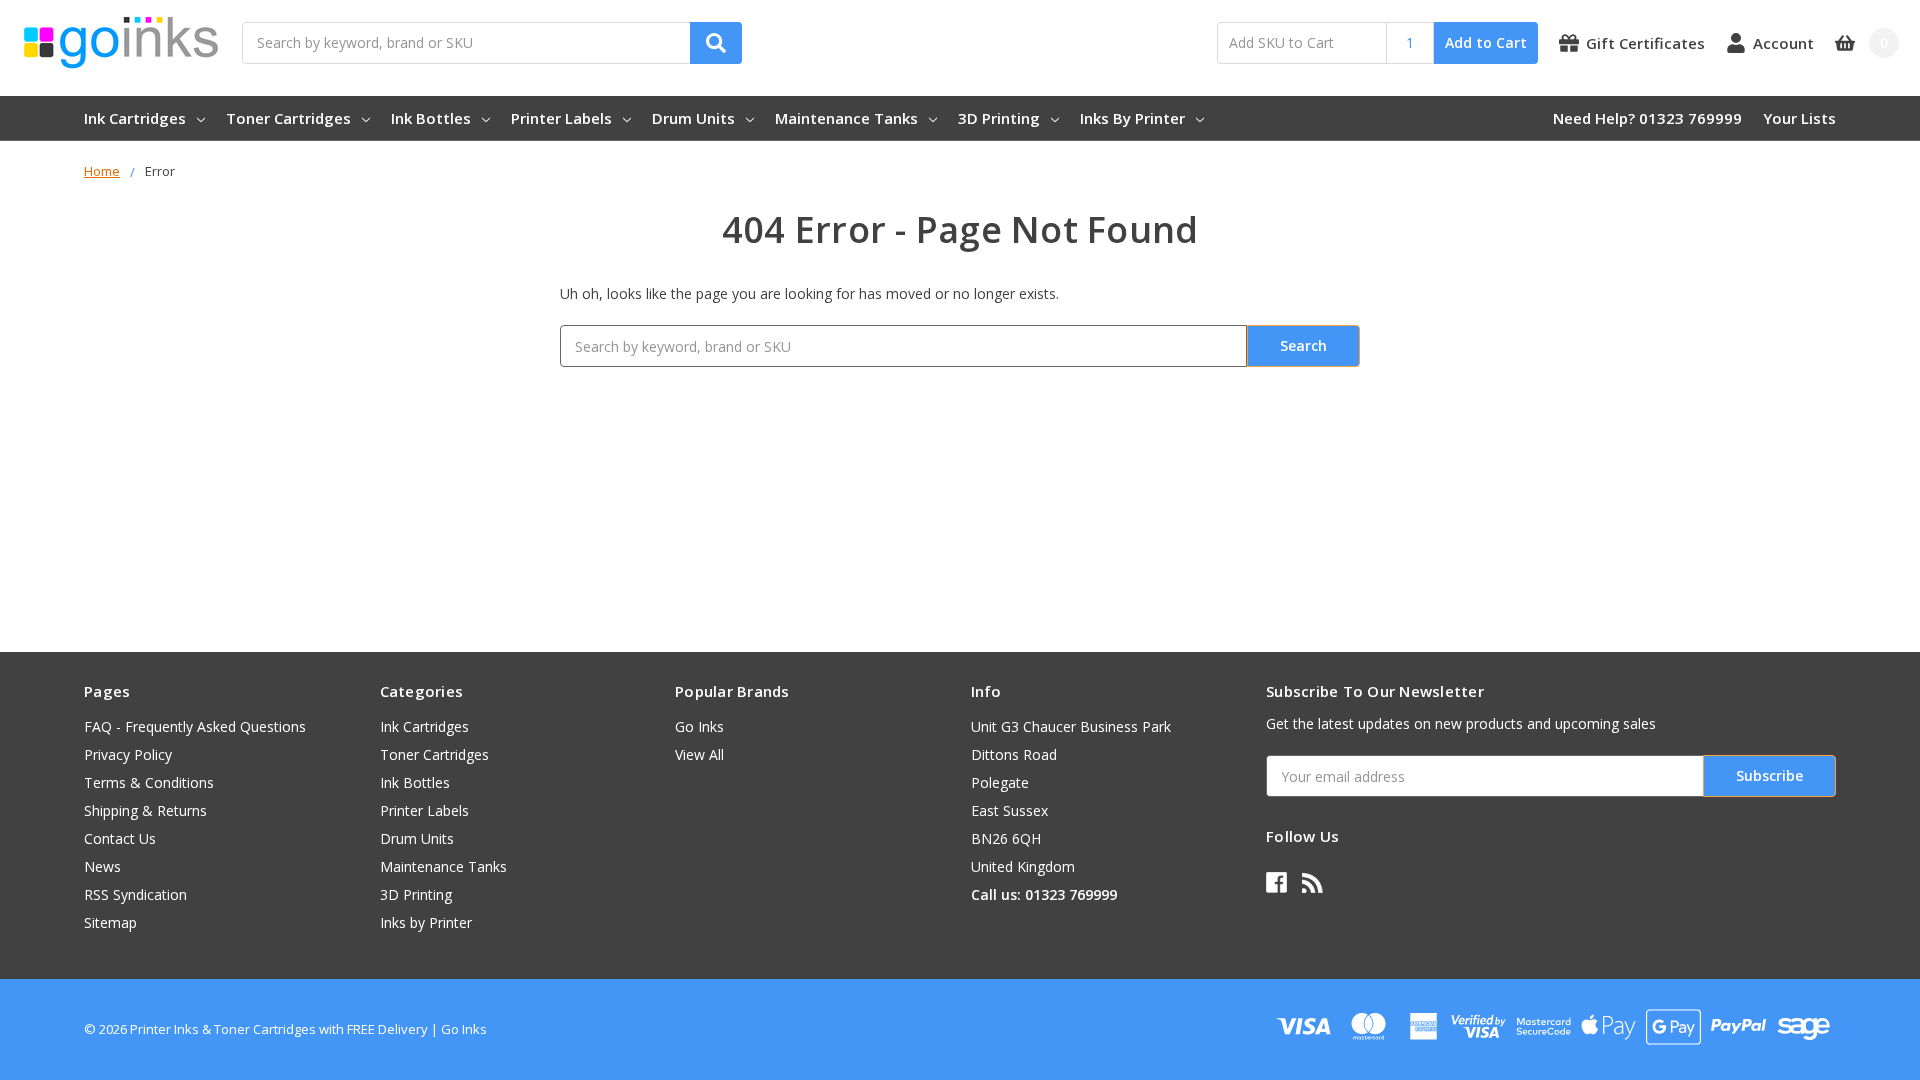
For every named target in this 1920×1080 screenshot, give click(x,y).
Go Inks (699, 726)
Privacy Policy (128, 754)
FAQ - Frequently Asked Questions (195, 726)
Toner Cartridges (288, 118)
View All (699, 754)
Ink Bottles (431, 118)
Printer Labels (561, 118)
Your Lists (1799, 118)
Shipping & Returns (145, 810)
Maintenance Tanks (846, 118)
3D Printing (999, 118)
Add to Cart (1486, 42)
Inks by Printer (1132, 118)
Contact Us (120, 838)
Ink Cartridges (135, 118)
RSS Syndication (135, 894)
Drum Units (693, 118)
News (102, 866)
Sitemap (110, 922)
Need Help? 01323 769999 (1647, 118)
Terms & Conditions (149, 782)
